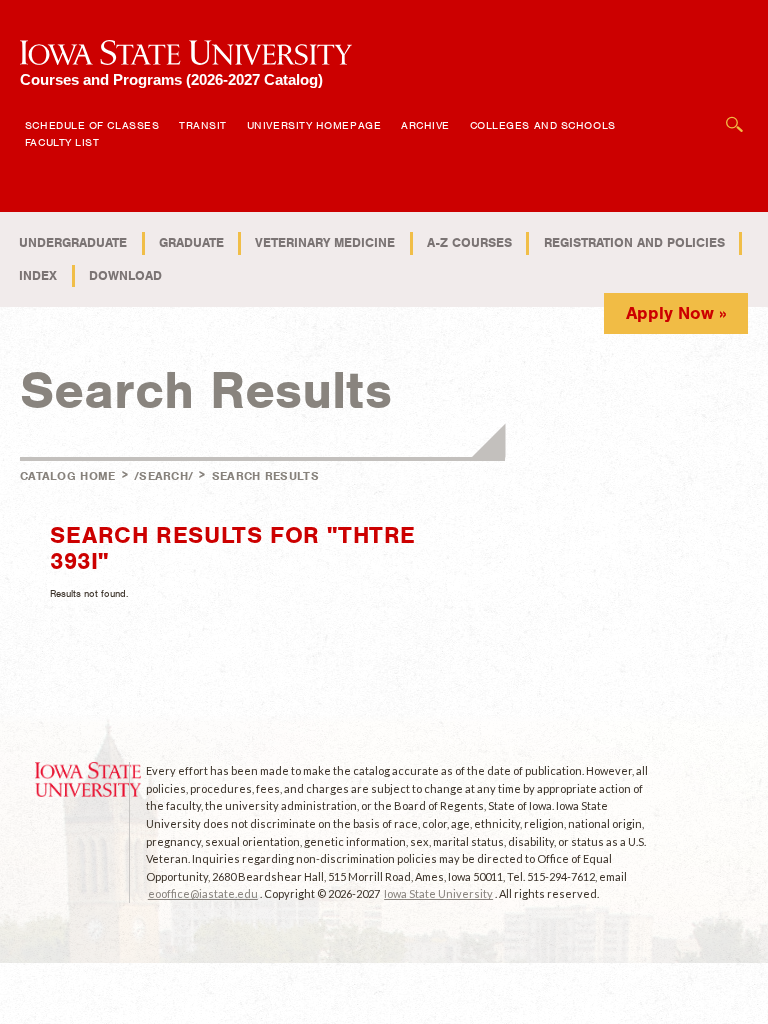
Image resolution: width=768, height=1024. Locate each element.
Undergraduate (73, 242)
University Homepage (314, 125)
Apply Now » (676, 313)
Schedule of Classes (92, 125)
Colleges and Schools (543, 125)
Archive (425, 125)
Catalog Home (68, 476)
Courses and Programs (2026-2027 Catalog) (171, 79)
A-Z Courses (469, 242)
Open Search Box (735, 114)
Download (125, 275)
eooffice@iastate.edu (203, 893)
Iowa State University (438, 893)
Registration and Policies (634, 242)
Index (38, 275)
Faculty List (62, 142)
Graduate (191, 242)
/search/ (163, 476)
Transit (203, 125)
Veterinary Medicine (325, 242)
